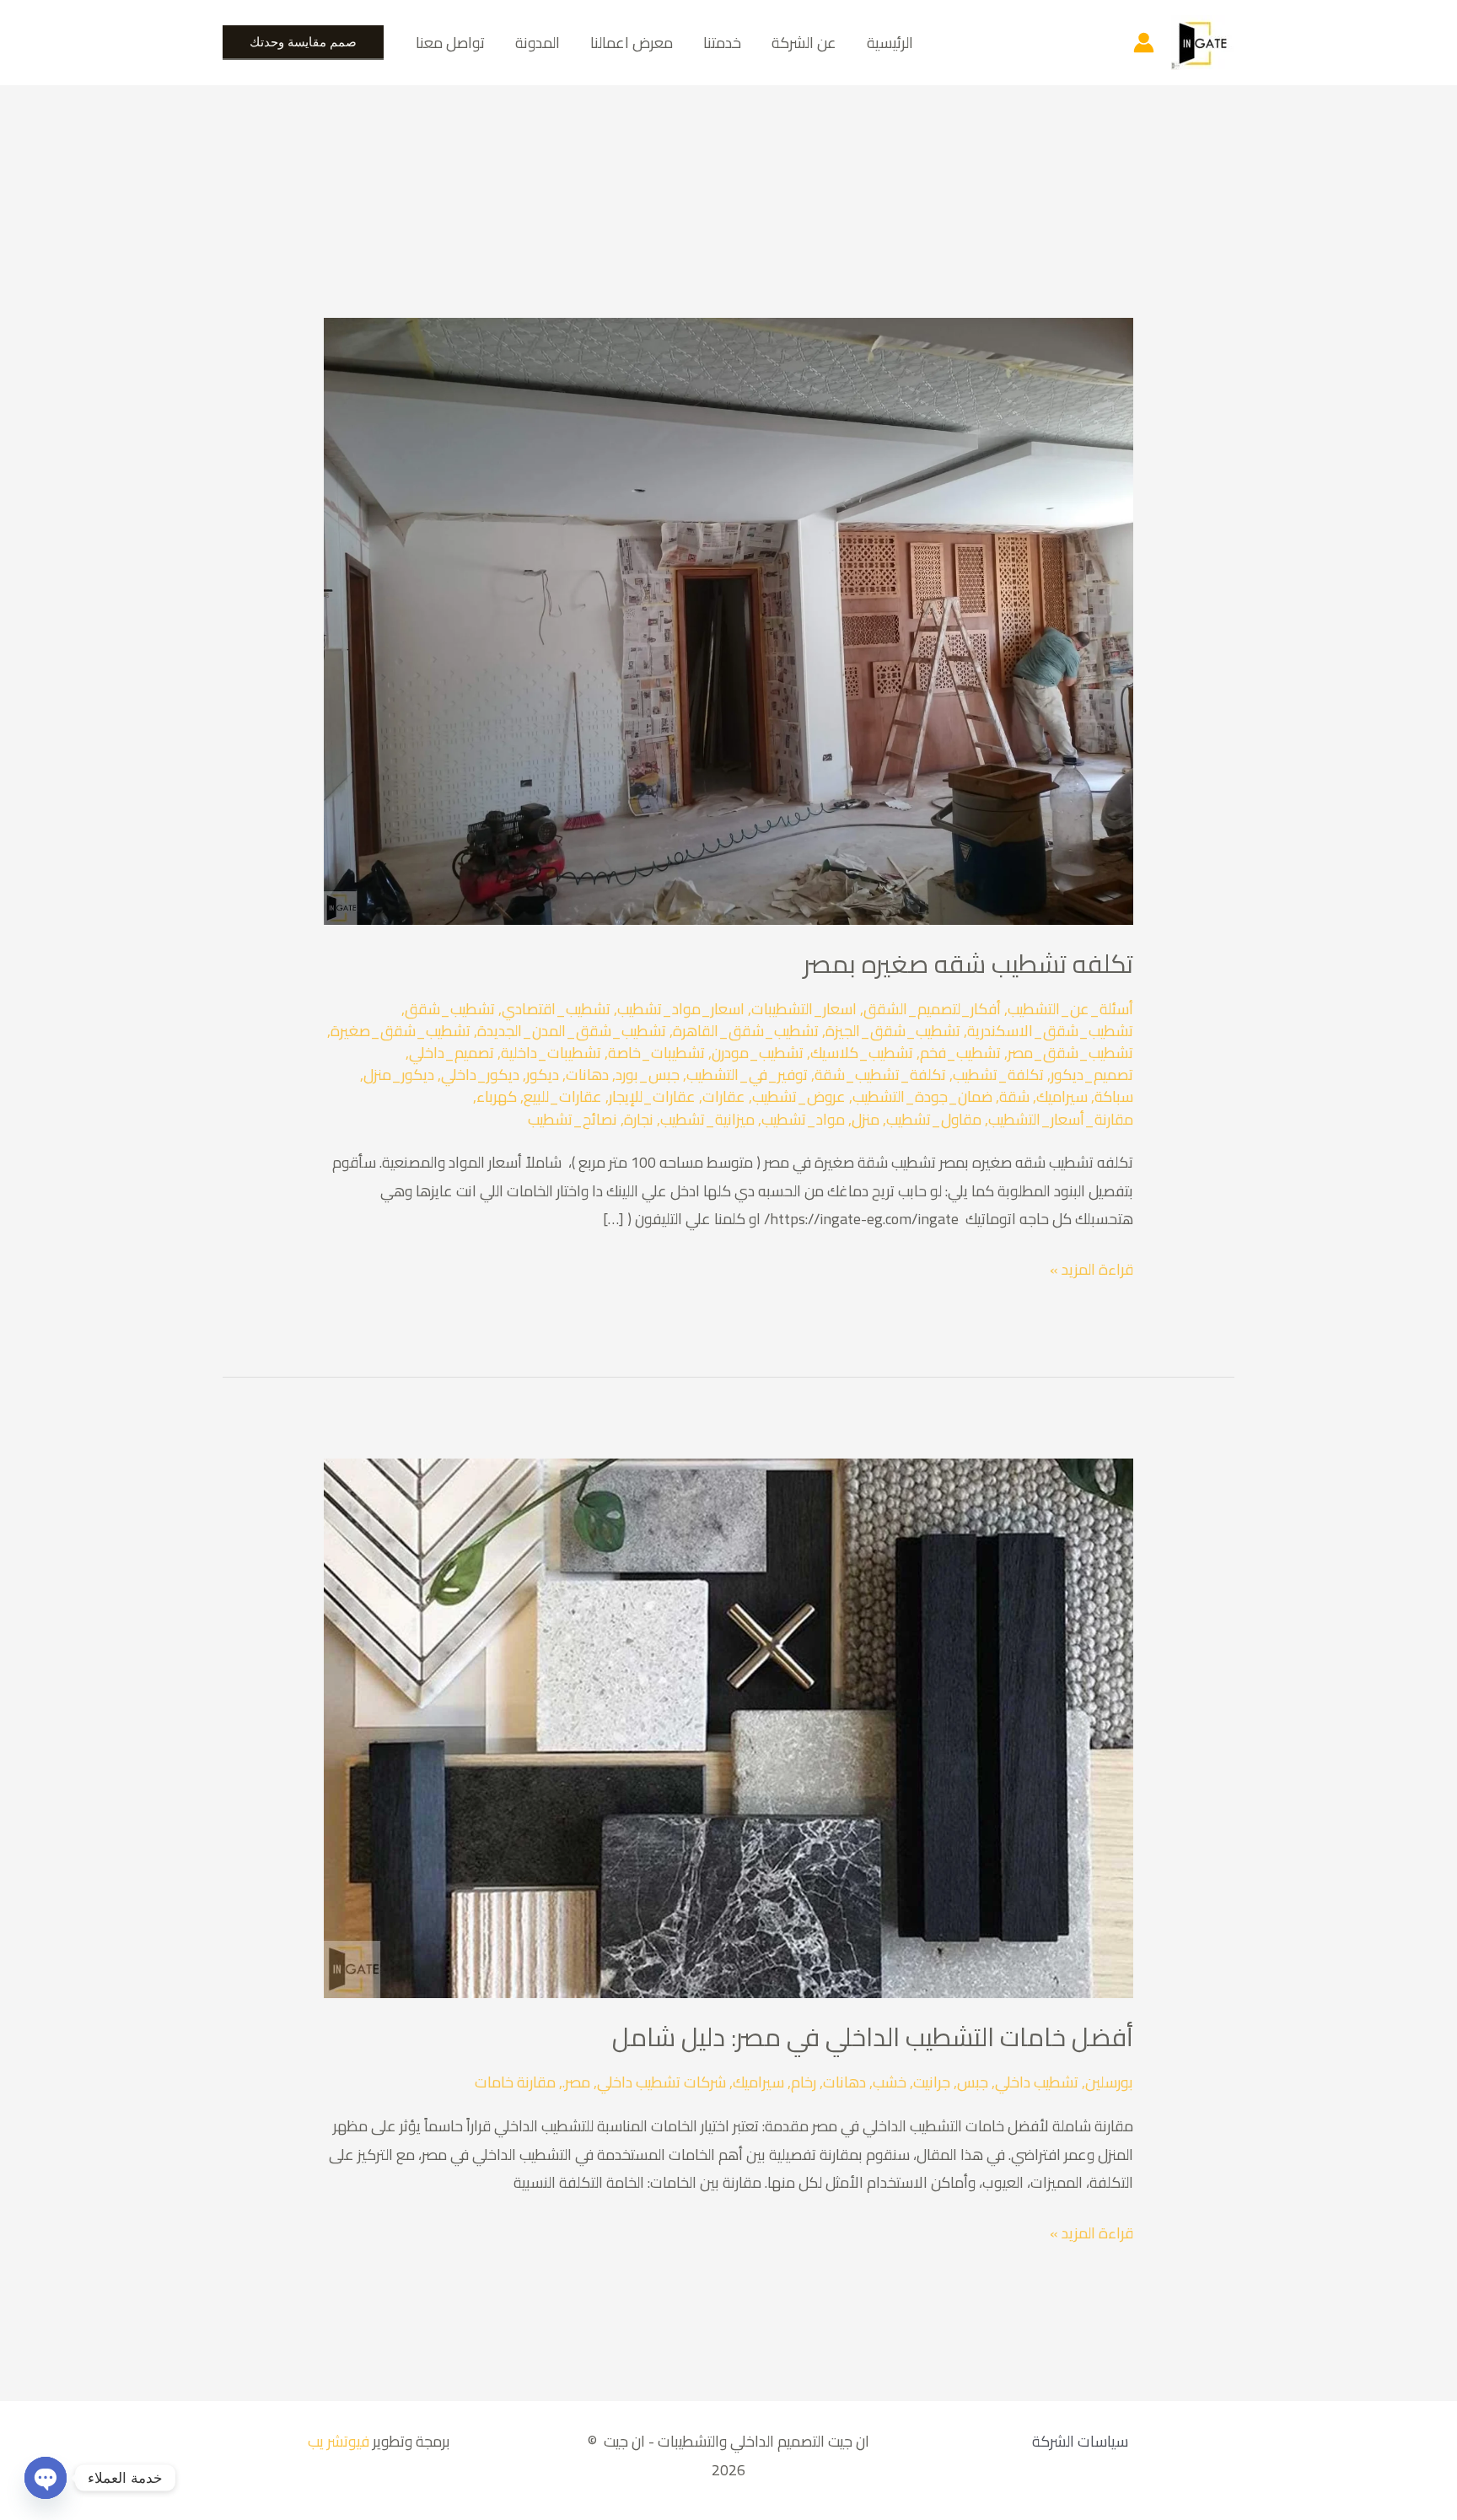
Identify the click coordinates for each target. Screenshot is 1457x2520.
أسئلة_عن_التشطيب (1070, 1009)
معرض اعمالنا (632, 43)
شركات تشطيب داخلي (661, 2082)
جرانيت (932, 2082)
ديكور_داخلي (480, 1075)
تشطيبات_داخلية (551, 1053)
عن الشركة (804, 43)
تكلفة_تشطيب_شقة (880, 1075)
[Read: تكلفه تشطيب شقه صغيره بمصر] (728, 620)
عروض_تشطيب (799, 1096)
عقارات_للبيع (563, 1096)
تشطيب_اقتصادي (556, 1009)
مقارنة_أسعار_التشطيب (1061, 1119)
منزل (866, 1119)
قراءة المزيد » (1091, 1269)
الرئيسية (890, 43)
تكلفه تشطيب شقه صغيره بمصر (968, 964)
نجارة (639, 1119)
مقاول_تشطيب (934, 1119)
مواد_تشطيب (803, 1119)
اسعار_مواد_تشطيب (681, 1009)
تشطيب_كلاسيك (862, 1053)
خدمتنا (722, 43)
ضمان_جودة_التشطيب (922, 1096)
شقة (1014, 1096)
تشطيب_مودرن (758, 1053)
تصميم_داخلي (452, 1053)
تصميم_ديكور (1092, 1075)
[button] (303, 43)
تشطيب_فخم (960, 1053)
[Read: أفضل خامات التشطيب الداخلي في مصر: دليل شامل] (728, 1727)
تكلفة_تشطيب (998, 1075)
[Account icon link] (1144, 43)
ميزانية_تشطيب (707, 1119)
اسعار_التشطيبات (804, 1009)
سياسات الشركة (1080, 2441)
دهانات (587, 1075)
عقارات (724, 1096)
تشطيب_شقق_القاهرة (746, 1031)
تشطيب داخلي (1037, 2082)
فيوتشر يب (337, 2441)
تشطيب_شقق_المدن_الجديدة (572, 1031)
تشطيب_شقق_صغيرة (401, 1031)
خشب (890, 2082)
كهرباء (497, 1096)
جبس (973, 2082)
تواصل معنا (450, 43)
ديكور (543, 1075)
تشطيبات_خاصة (656, 1053)
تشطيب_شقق (450, 1009)
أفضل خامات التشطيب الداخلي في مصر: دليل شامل (873, 2037)
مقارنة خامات (515, 2082)
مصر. (576, 2082)
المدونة (538, 43)
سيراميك (1062, 1096)
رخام (804, 2082)
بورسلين (1109, 2082)
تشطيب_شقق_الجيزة (893, 1031)
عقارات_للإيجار (652, 1096)
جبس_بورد (648, 1075)
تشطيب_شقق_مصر (1070, 1053)
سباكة (1114, 1096)
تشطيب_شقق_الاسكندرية (1050, 1031)
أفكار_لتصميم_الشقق (932, 1009)
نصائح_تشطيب (573, 1119)
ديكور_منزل (399, 1075)
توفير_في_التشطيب (747, 1075)
